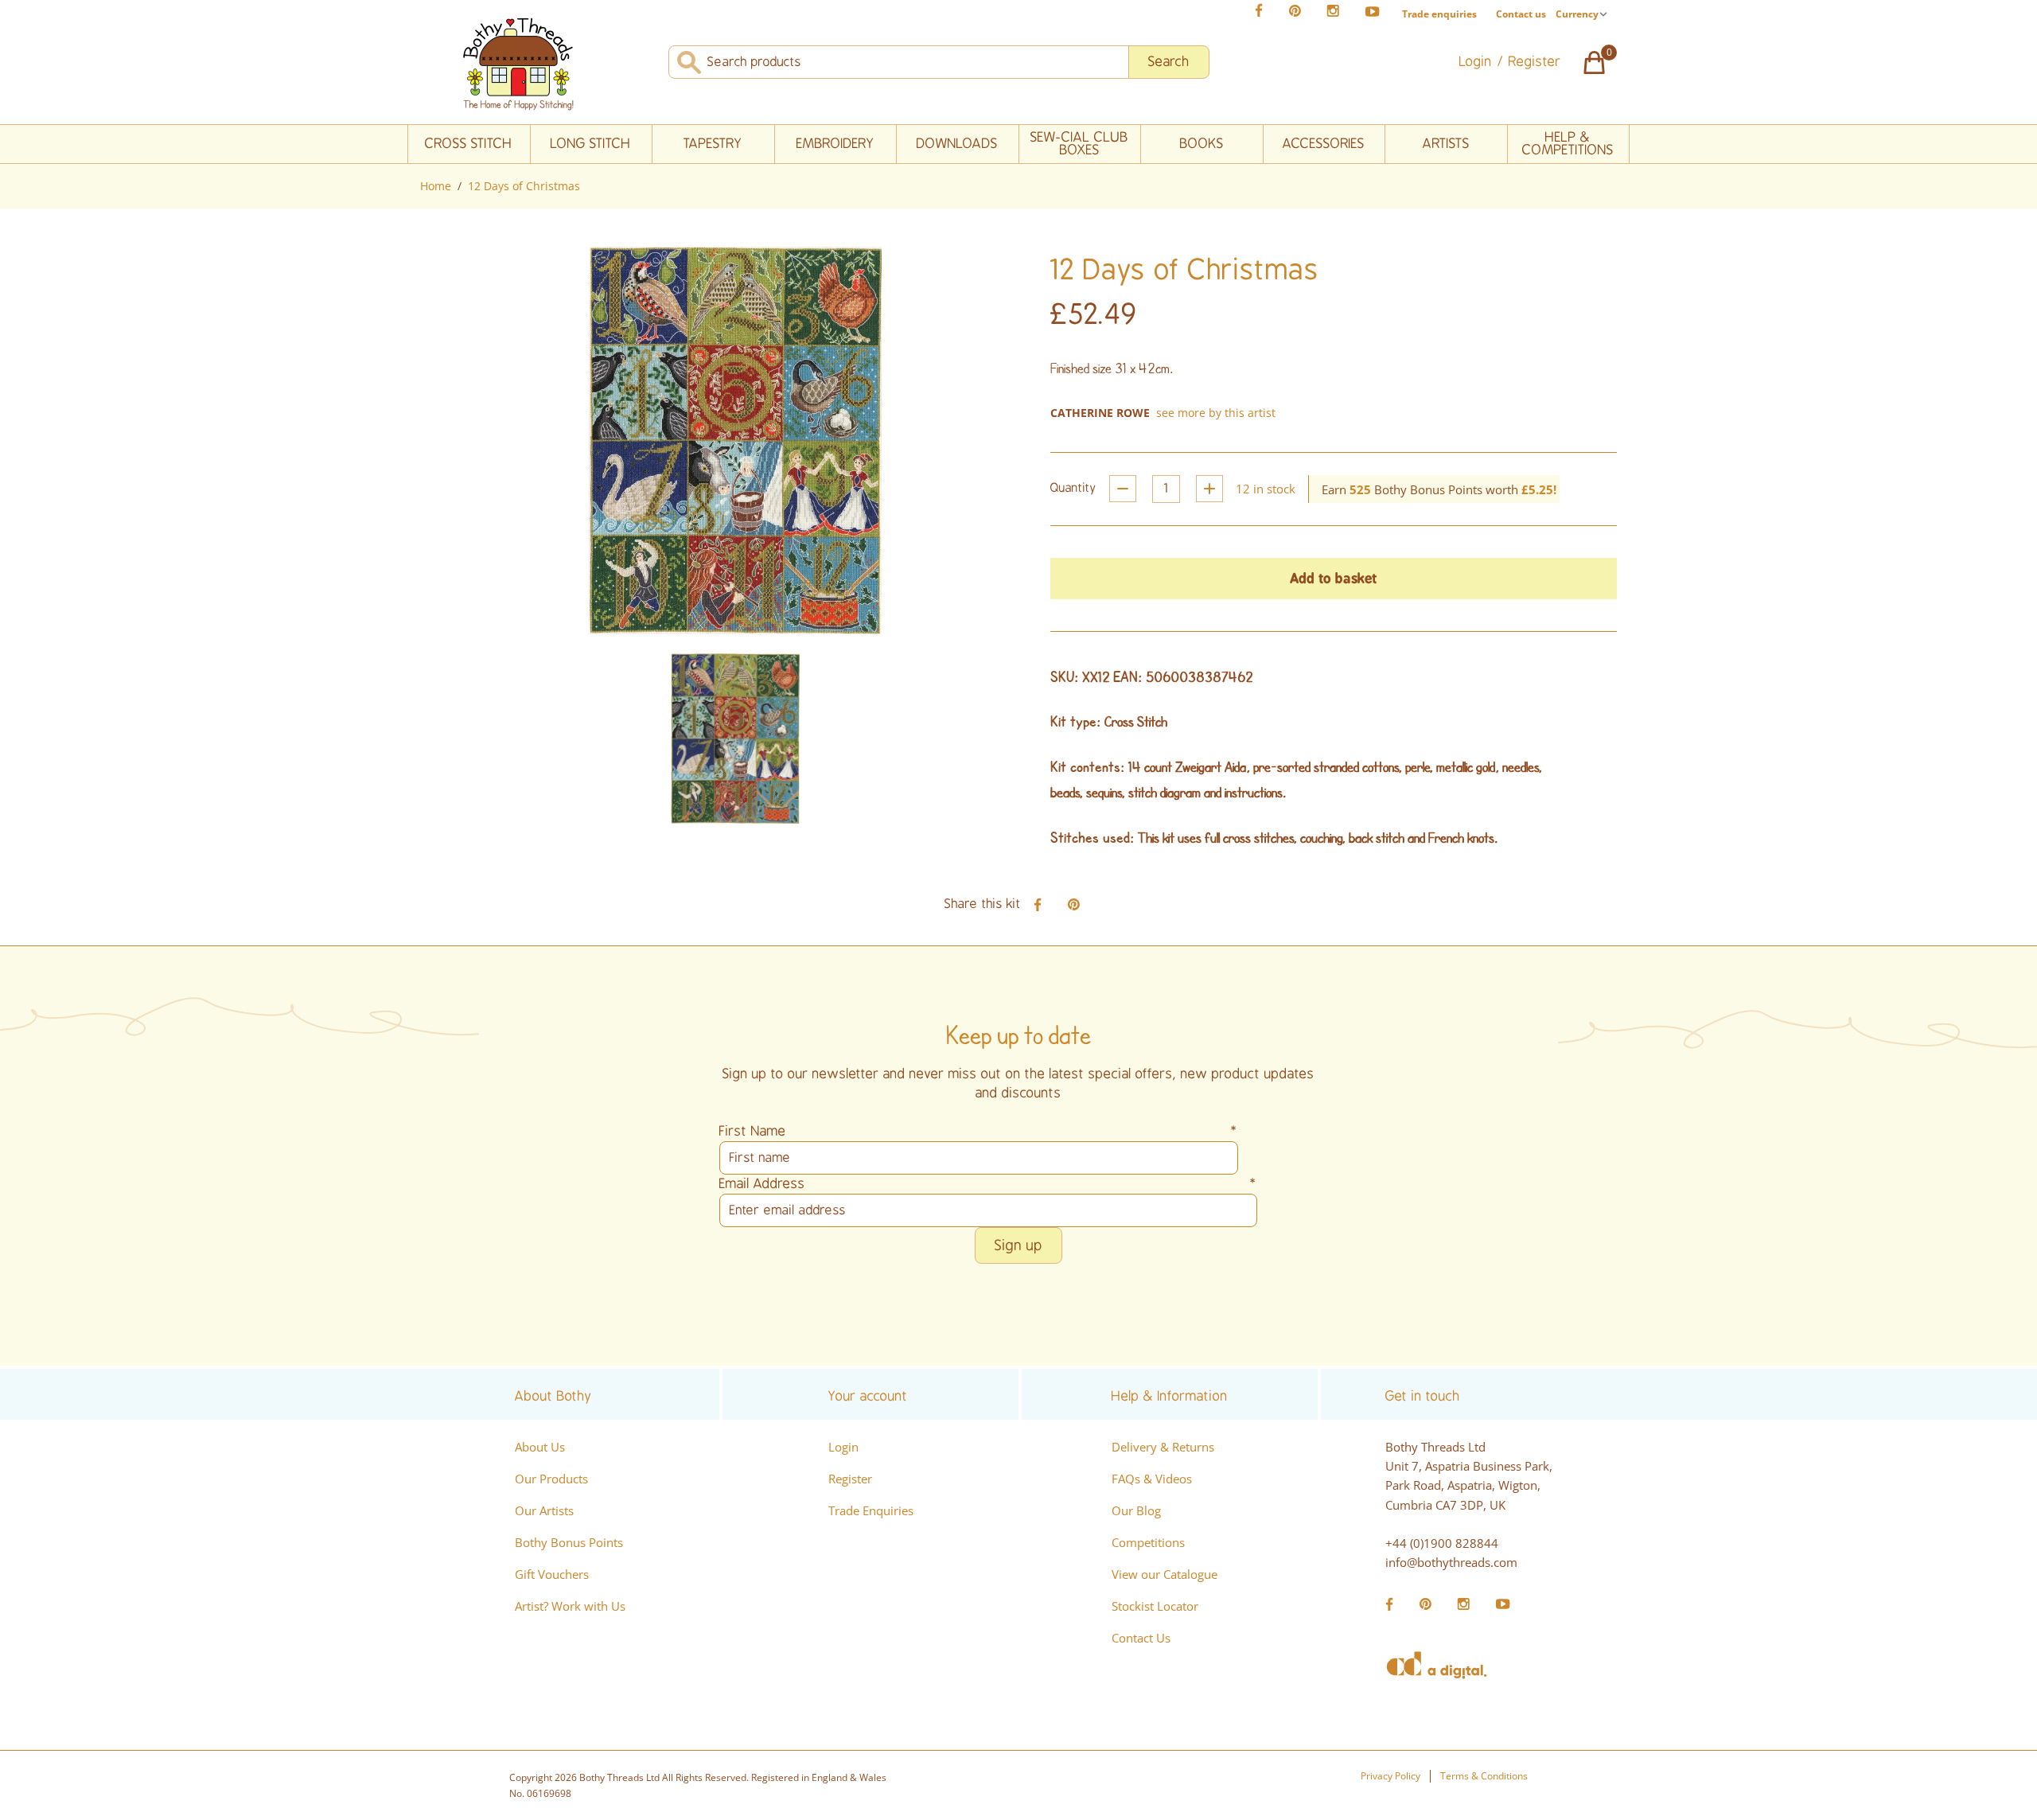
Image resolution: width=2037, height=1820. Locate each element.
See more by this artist (1216, 413)
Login (843, 1447)
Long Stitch (591, 144)
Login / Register (1510, 62)
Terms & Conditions (1484, 1776)
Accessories (1324, 144)
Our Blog (1136, 1510)
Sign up (1018, 1245)
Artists (1446, 144)
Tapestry (713, 144)
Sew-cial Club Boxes (1079, 144)
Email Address (988, 1184)
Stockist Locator (1155, 1606)
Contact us (1521, 14)
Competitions (1148, 1542)
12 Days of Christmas (524, 186)
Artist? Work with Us (570, 1606)
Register (850, 1479)
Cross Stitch (469, 144)
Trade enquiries (1439, 14)
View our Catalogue (1165, 1574)
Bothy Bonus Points (569, 1542)
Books (1202, 144)
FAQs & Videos (1152, 1479)
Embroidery (835, 144)
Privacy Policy (1390, 1776)
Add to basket (1334, 578)
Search (1169, 62)
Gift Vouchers (552, 1574)
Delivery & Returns (1163, 1447)
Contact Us (1141, 1638)
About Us (540, 1447)
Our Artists (544, 1510)
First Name (979, 1131)
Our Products (551, 1479)
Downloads (957, 144)
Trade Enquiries (871, 1510)
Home (436, 186)
